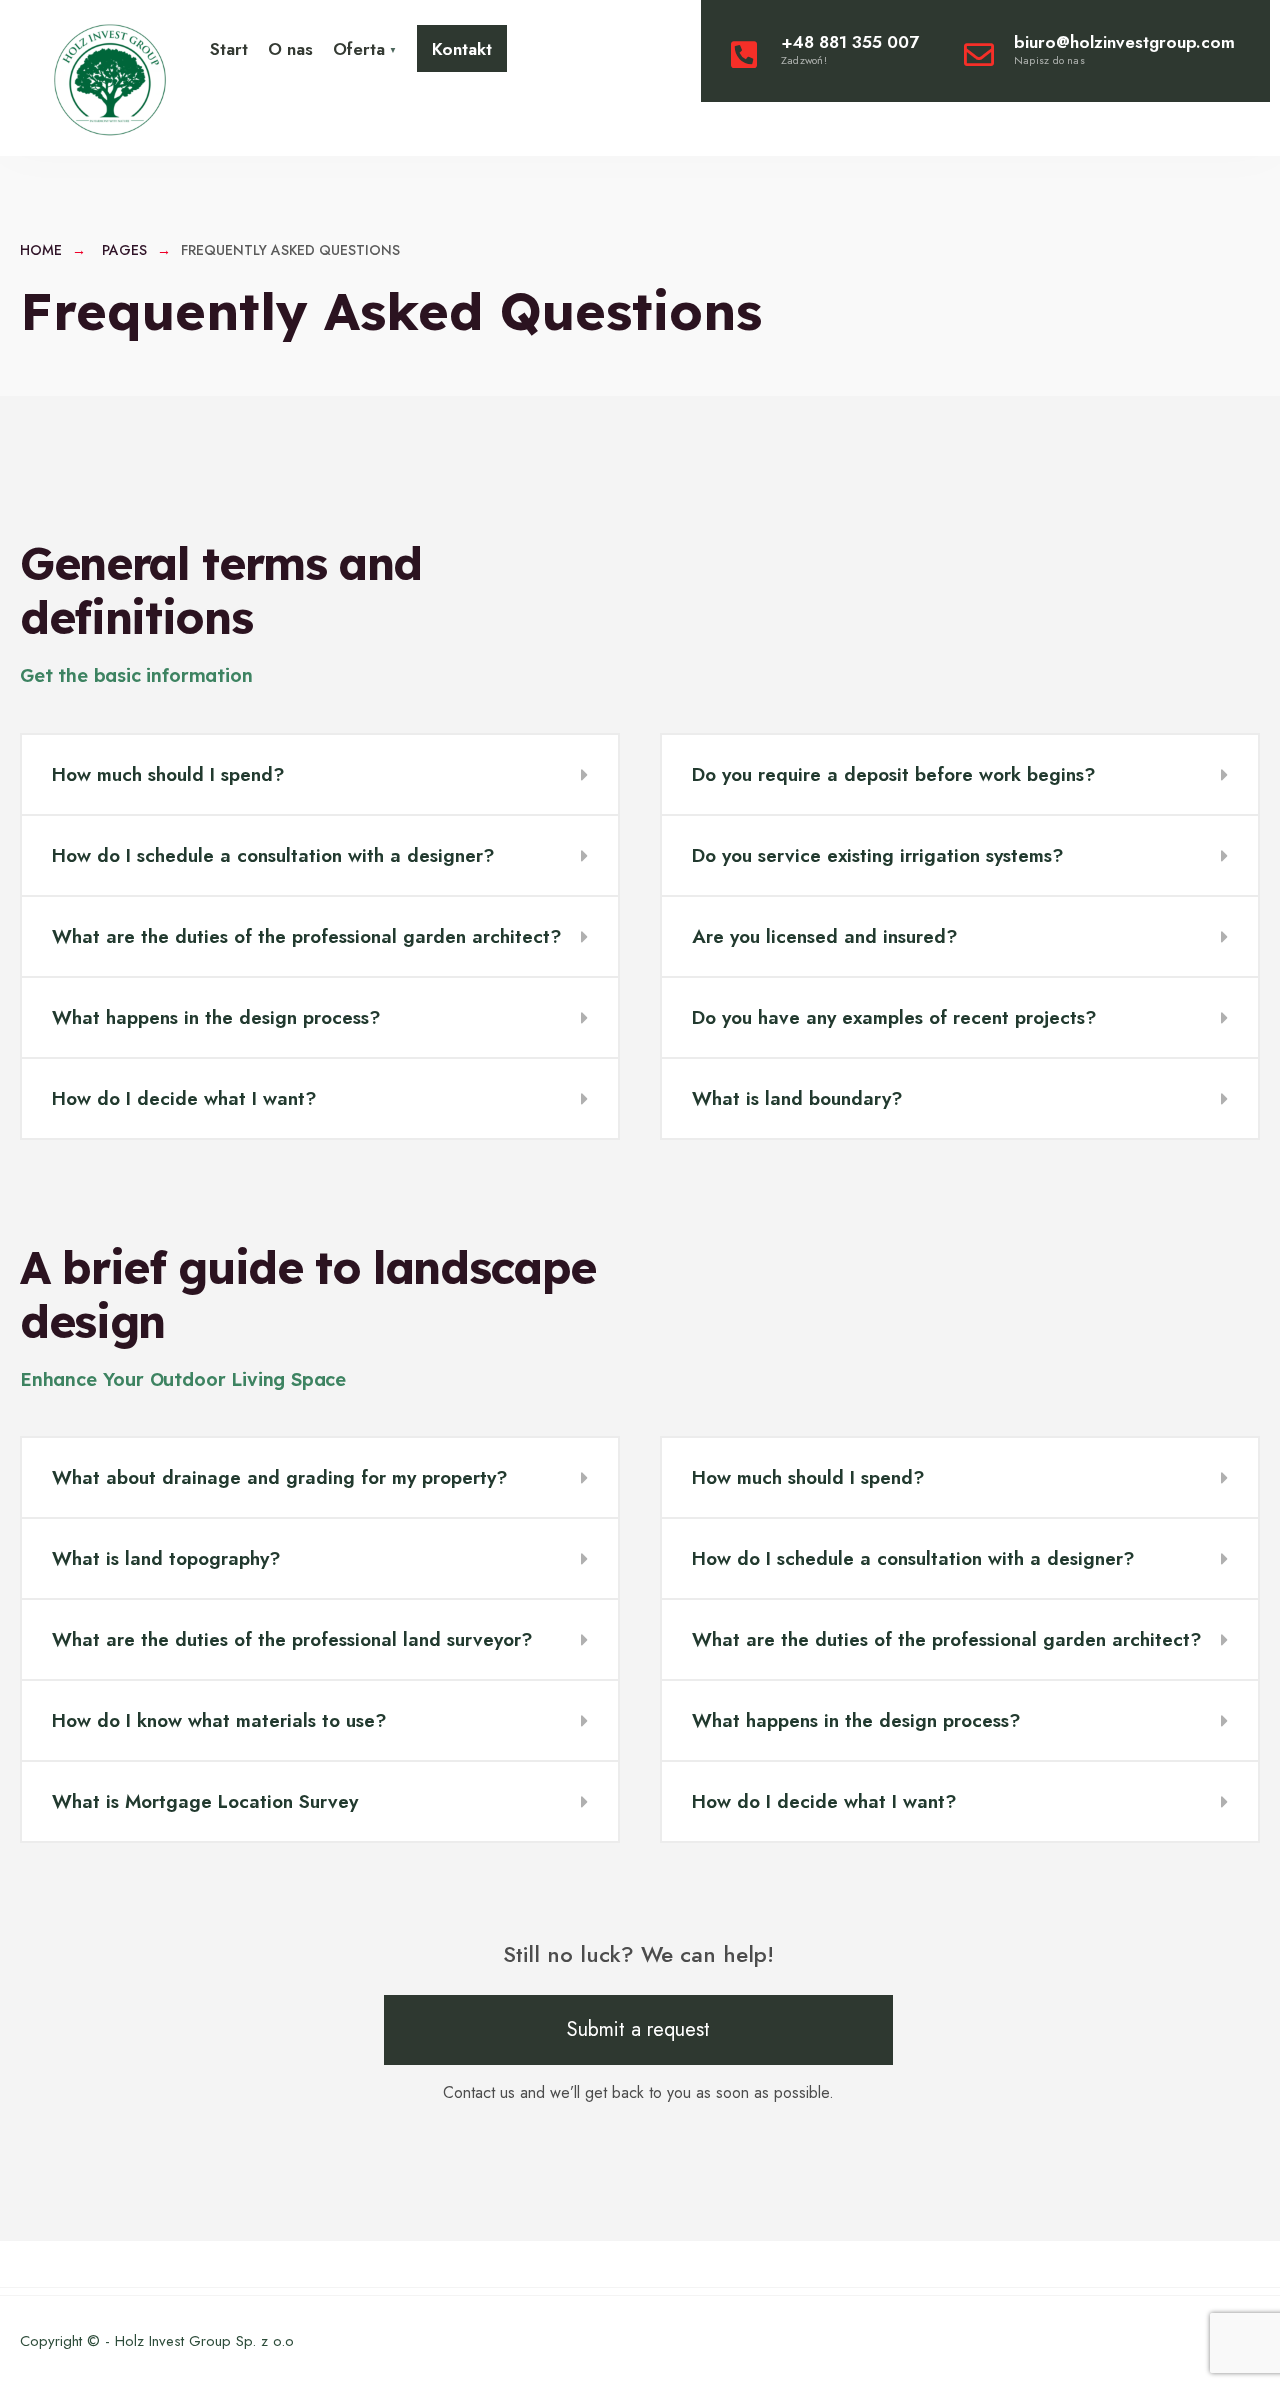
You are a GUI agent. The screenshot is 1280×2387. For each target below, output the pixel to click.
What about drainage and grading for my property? (280, 1477)
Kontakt (462, 49)
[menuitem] (365, 48)
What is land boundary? (797, 1098)
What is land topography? (166, 1558)
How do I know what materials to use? (219, 1720)
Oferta (359, 49)
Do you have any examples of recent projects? (894, 1017)
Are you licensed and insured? (825, 936)
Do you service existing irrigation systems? (878, 855)
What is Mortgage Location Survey (205, 1801)
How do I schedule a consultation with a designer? (273, 855)
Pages (124, 250)
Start (229, 49)
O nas (290, 49)
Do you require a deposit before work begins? (894, 774)
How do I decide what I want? (184, 1098)
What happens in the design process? (216, 1017)
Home (41, 250)
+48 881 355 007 (850, 49)
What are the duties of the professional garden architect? (307, 936)
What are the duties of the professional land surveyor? (292, 1639)
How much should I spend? (168, 774)
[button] (320, 775)
